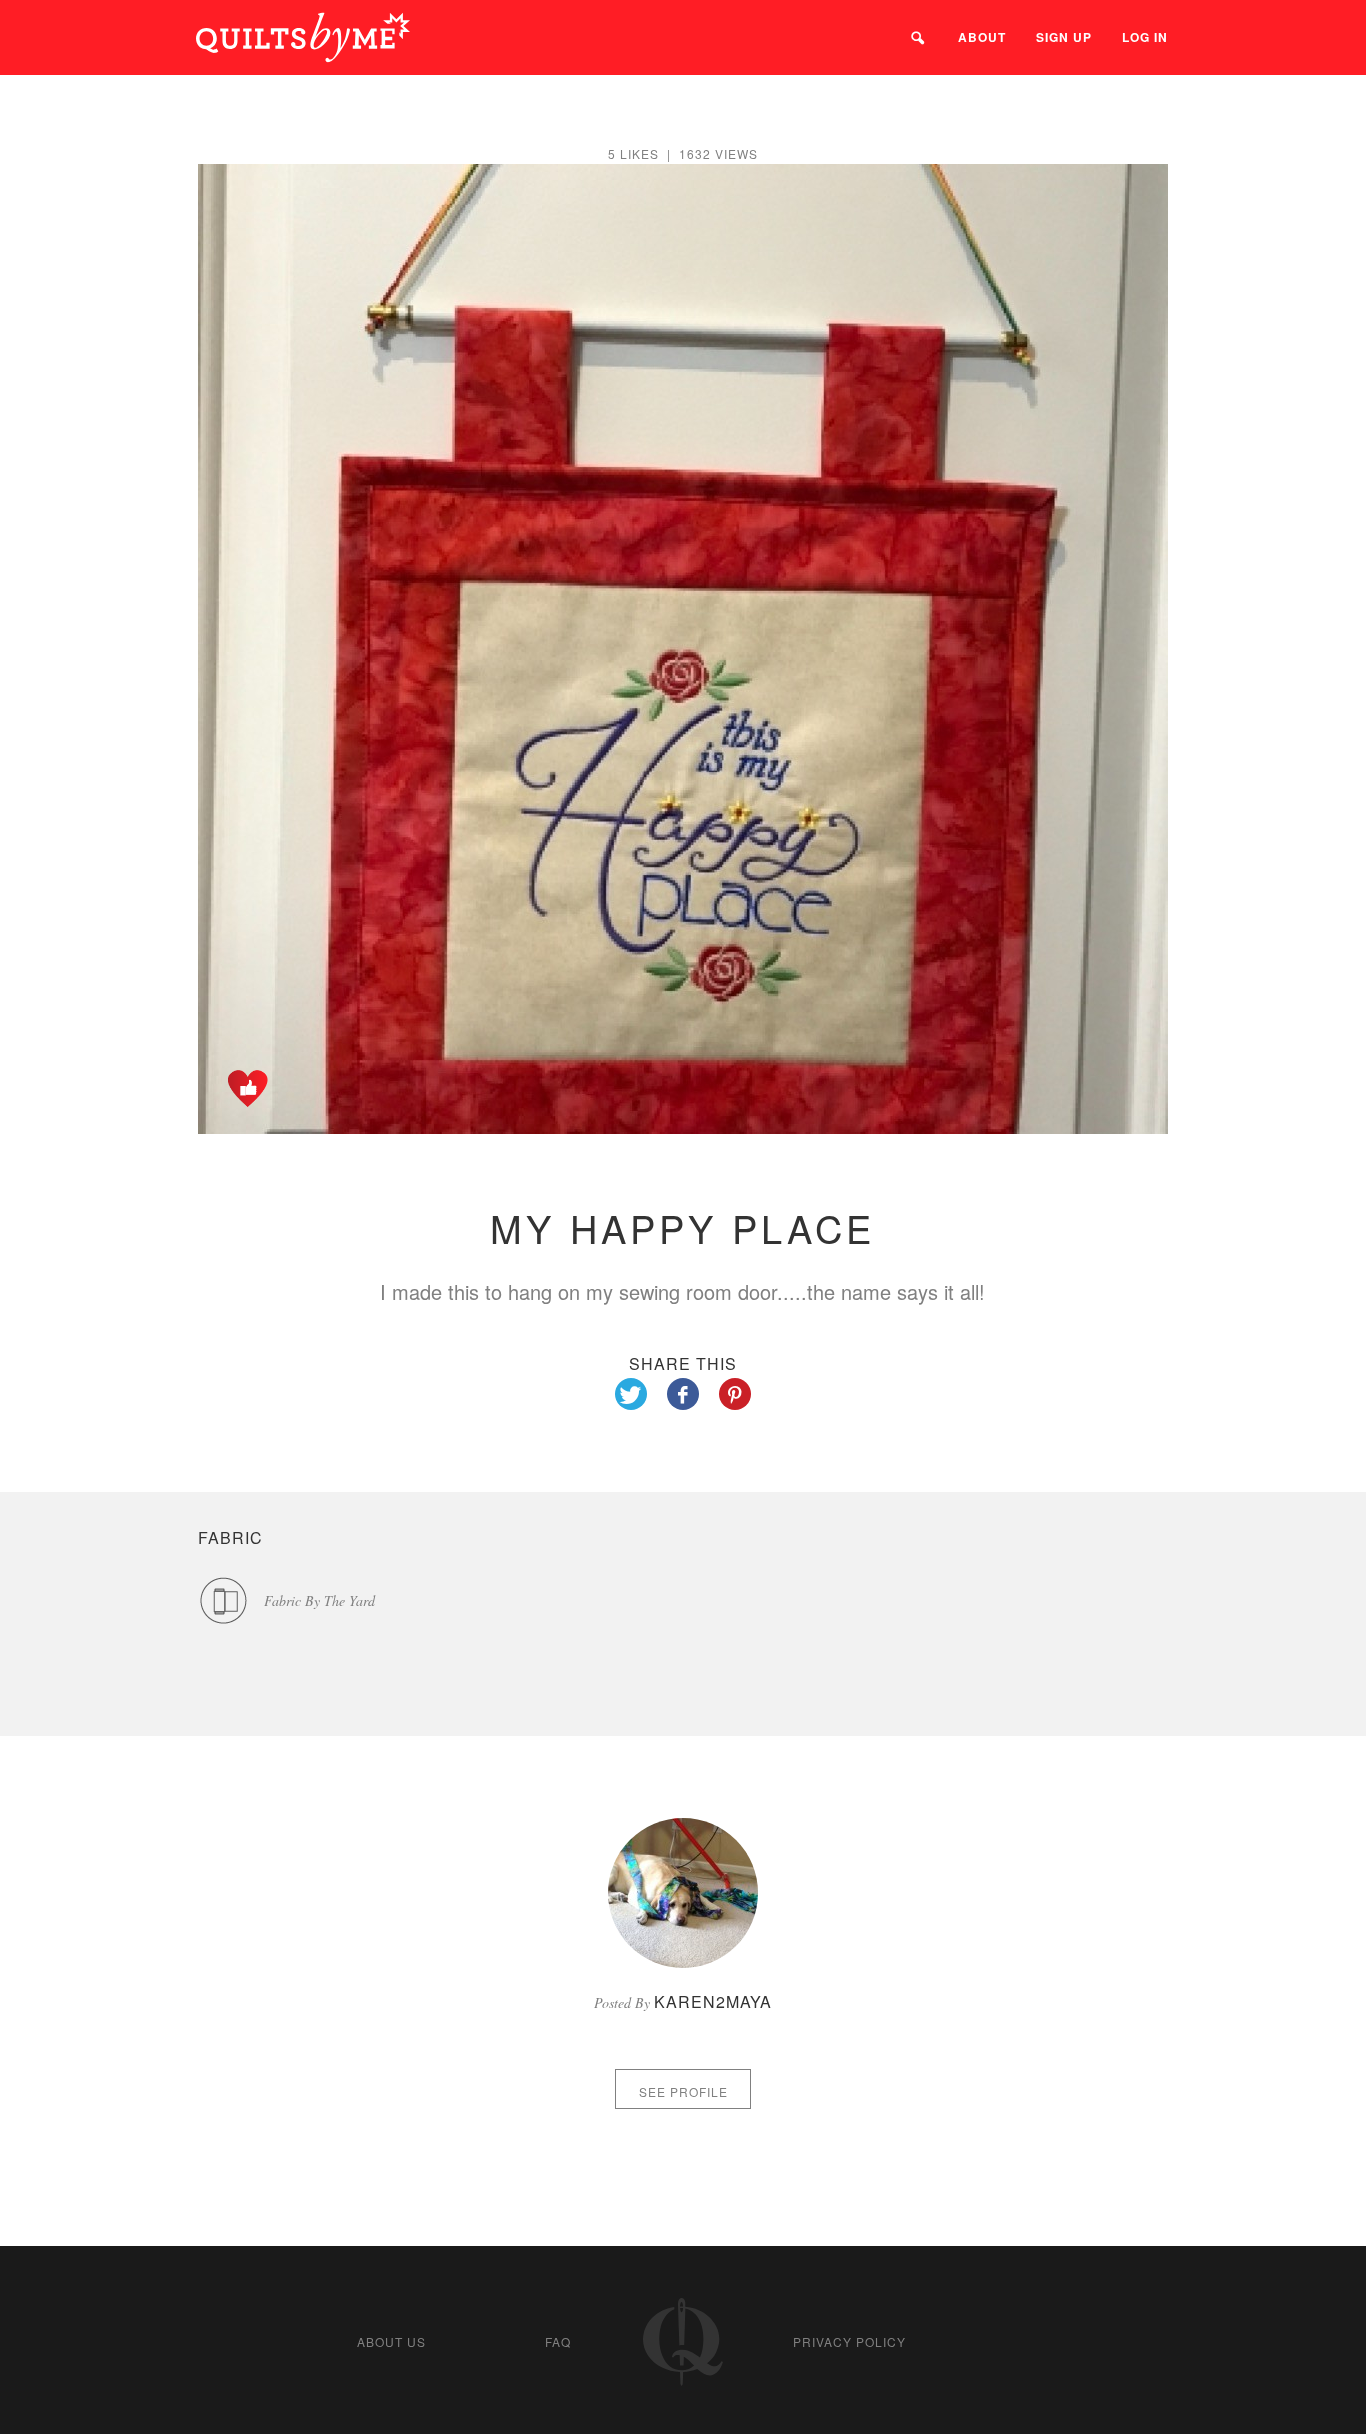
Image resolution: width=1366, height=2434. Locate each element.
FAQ (558, 2341)
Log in (1145, 37)
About (982, 37)
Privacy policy (849, 2341)
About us (391, 2341)
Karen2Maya (713, 2001)
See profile (683, 2091)
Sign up (1064, 37)
